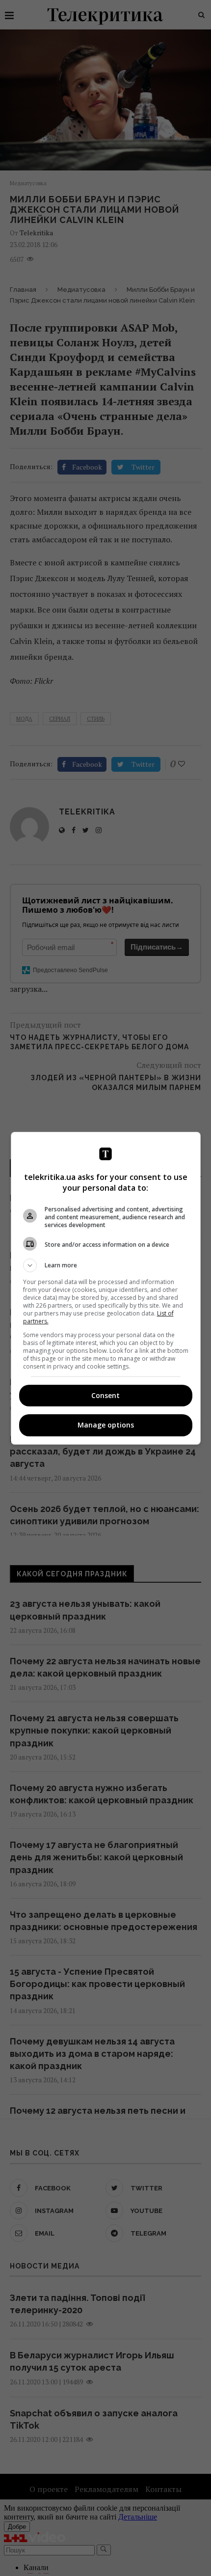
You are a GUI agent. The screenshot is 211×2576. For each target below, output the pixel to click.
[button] (106, 1265)
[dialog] (106, 1288)
